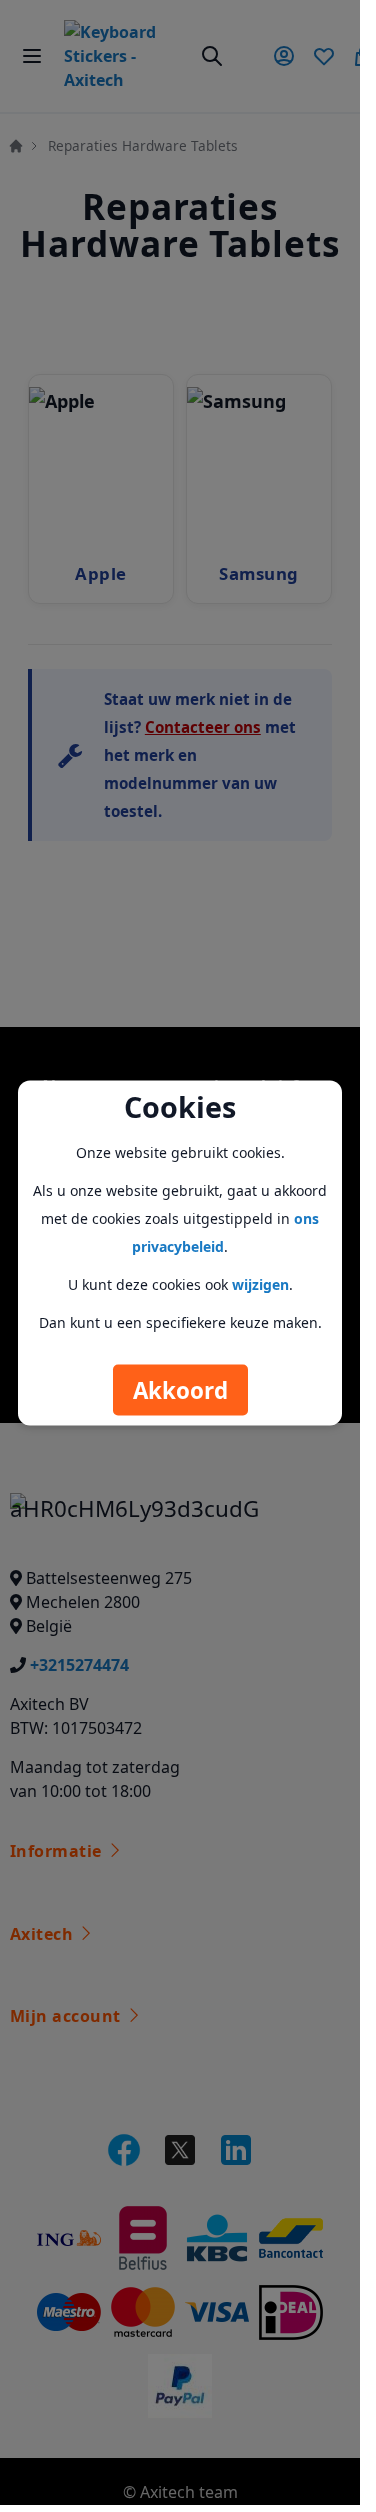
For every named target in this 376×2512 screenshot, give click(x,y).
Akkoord (180, 1389)
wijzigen (260, 1283)
